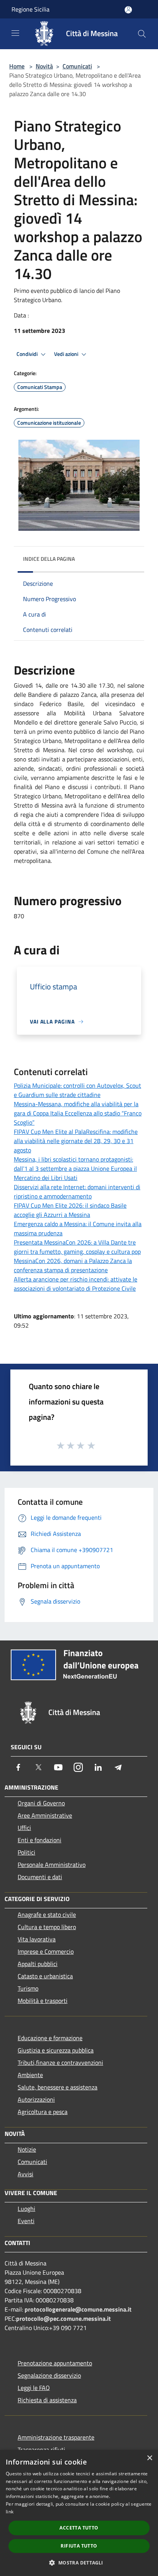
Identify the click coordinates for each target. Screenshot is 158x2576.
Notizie (27, 2149)
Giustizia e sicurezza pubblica (56, 2050)
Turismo (28, 1988)
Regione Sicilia (30, 9)
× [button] (149, 2458)
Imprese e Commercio (46, 1951)
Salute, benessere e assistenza (58, 2087)
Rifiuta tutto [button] (79, 2546)
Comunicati (77, 66)
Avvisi (26, 2174)
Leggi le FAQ (34, 2388)
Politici (26, 1852)
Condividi (28, 354)
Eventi (26, 2221)
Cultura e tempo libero (47, 1927)
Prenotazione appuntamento (55, 2363)
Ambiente (30, 2075)
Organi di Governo (41, 1803)
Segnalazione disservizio (49, 2375)
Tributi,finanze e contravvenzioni (60, 2062)
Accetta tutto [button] (79, 2528)
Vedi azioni (67, 354)
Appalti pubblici (38, 1964)
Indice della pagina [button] (49, 559)
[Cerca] (142, 34)
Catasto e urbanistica (45, 1976)
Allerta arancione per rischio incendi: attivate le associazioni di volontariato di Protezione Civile (76, 1284)
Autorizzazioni (36, 2099)
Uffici (24, 1828)
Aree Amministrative (45, 1815)
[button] (79, 2563)
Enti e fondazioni (39, 1840)
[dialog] (79, 2513)
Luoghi (26, 2209)
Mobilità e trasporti (43, 2001)
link (10, 2512)
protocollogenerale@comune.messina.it (78, 2309)
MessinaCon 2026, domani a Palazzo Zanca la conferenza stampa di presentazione (73, 1265)
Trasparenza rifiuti (41, 2450)
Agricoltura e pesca (43, 2112)
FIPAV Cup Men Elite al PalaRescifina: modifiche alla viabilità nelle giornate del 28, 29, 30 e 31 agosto (76, 1141)
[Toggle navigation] (15, 33)
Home (17, 66)
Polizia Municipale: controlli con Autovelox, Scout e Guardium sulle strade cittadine (77, 1090)
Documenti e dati (40, 1877)
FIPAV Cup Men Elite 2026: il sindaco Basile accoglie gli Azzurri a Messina (70, 1210)
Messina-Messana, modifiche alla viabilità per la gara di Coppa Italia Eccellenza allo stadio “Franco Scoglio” (78, 1113)
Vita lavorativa (37, 1939)
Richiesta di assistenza (47, 2400)
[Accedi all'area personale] (128, 10)
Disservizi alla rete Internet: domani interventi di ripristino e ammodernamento (77, 1192)
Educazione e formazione (50, 2038)
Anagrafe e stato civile (47, 1915)
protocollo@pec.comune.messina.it (63, 2318)
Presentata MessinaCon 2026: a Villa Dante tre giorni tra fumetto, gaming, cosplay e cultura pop (77, 1247)
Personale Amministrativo (52, 1865)
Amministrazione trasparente (56, 2437)
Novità (44, 66)
